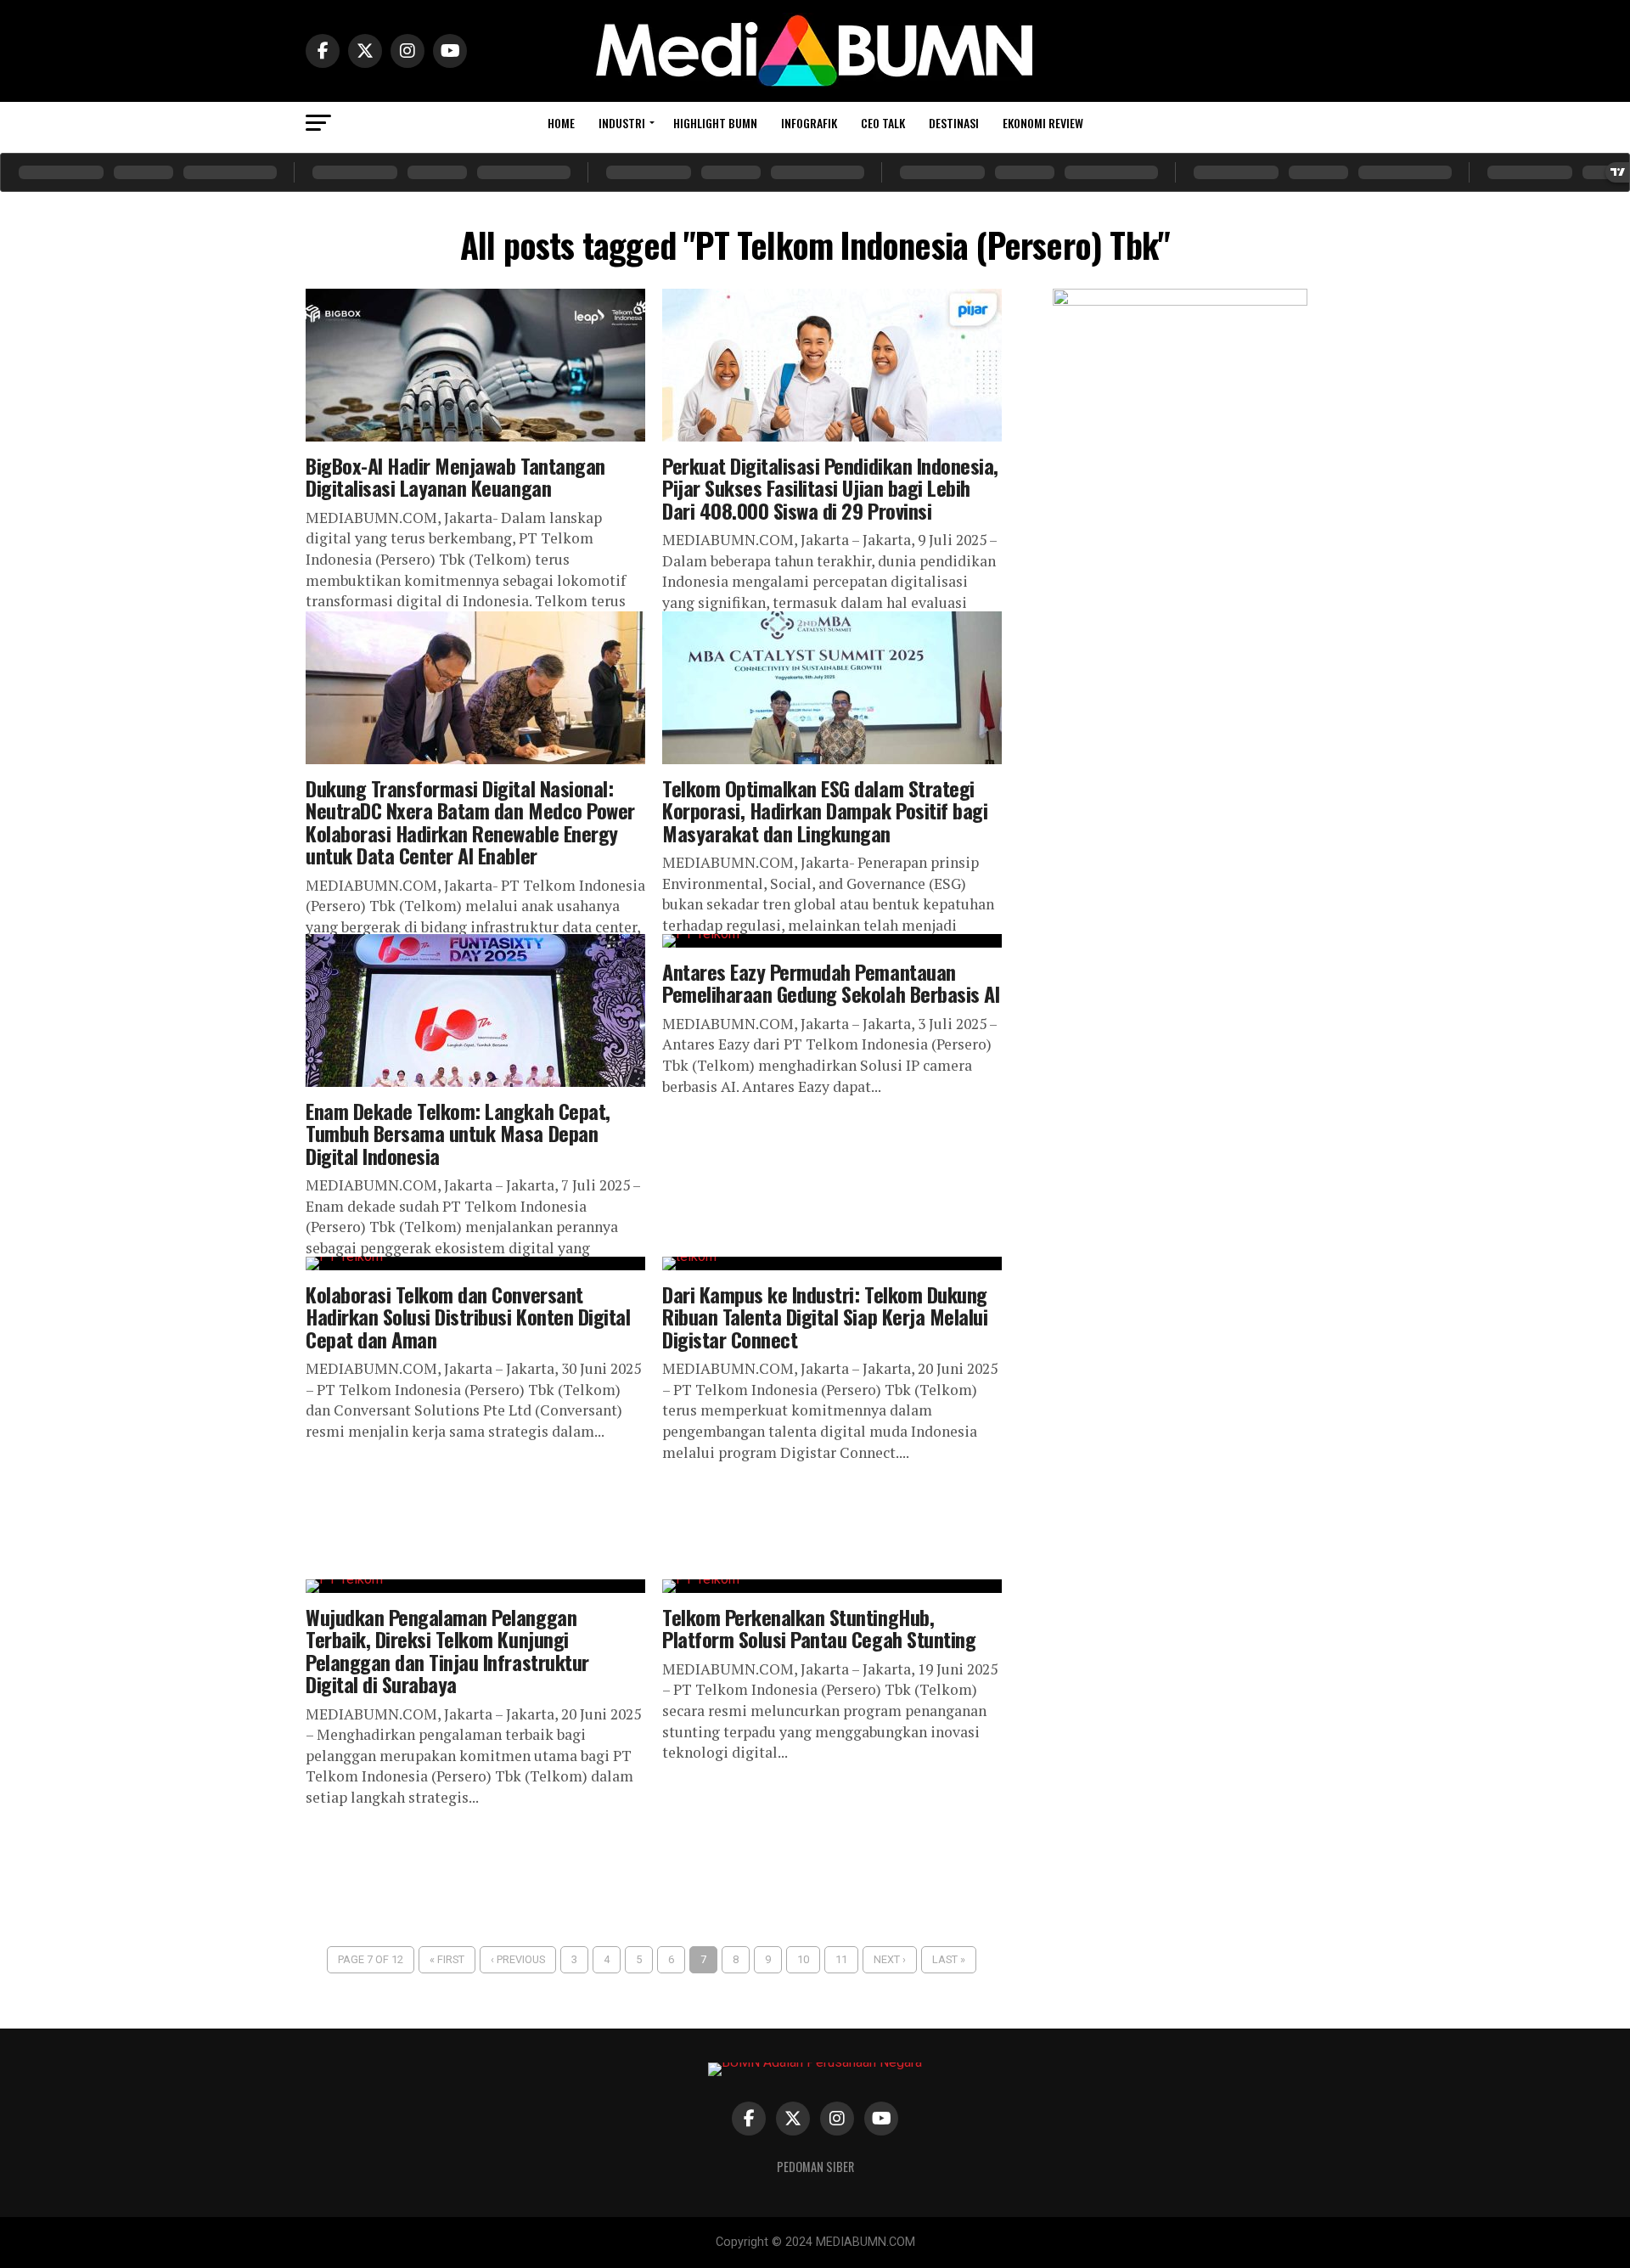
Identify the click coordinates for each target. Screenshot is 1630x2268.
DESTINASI (954, 123)
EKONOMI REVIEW (1043, 123)
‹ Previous (518, 1959)
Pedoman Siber (815, 2167)
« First (447, 1959)
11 (841, 1959)
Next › (890, 1959)
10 (803, 1959)
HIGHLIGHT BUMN (715, 123)
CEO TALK (883, 123)
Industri (622, 123)
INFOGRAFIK (809, 123)
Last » (949, 1959)
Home (561, 123)
